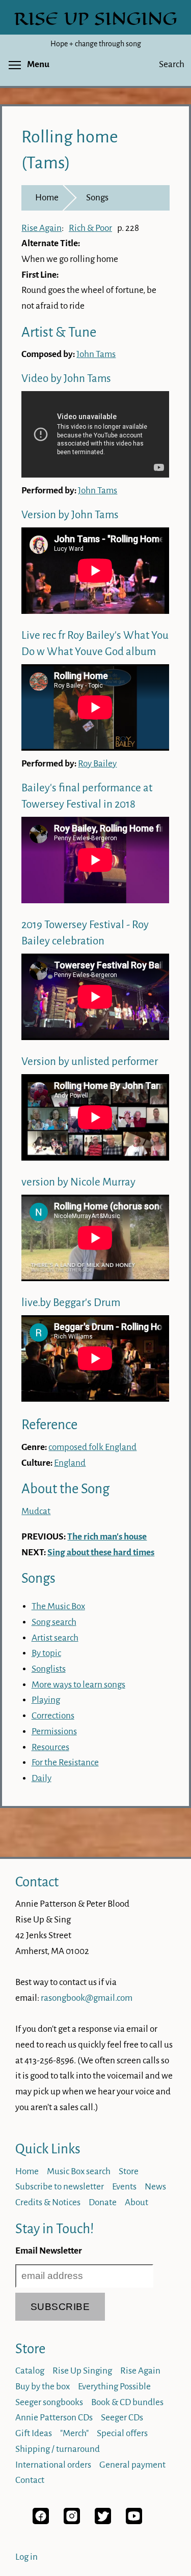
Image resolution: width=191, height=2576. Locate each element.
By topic (46, 1653)
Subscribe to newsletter (60, 2187)
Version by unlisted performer (90, 1062)
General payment (132, 2465)
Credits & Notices (48, 2202)
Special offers (122, 2433)
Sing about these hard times (101, 1552)
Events (124, 2187)
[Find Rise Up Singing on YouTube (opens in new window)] (134, 2521)
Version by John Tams (70, 515)
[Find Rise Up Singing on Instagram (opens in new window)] (72, 2521)
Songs (97, 198)
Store (129, 2171)
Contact (37, 1882)
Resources (50, 1747)
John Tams (96, 354)
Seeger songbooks (49, 2402)
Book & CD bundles (127, 2402)
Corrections (53, 1716)
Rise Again (42, 228)
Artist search (55, 1638)
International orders (53, 2465)
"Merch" (74, 2433)
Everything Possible (114, 2387)
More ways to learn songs (78, 1685)
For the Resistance (65, 1763)
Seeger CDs (122, 2418)
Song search (54, 1622)
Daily (42, 1778)
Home (47, 198)
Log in (26, 2557)
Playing (46, 1700)
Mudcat (36, 1511)
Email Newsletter (49, 2251)
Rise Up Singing (82, 2371)
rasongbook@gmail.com (87, 1998)
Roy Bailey (97, 764)
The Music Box (58, 1606)
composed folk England (92, 1447)
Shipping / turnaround (58, 2449)
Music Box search (79, 2171)
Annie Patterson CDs (54, 2418)
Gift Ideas (34, 2433)
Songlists (49, 1669)
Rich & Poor (90, 228)
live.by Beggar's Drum (71, 1303)
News (155, 2187)
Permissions (54, 1731)
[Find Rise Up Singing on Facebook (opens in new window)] (41, 2521)
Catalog (30, 2371)
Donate (103, 2202)
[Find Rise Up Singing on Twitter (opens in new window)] (103, 2521)
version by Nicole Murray (78, 1182)
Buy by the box (43, 2387)
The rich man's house (107, 1537)
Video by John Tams (66, 379)
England (70, 1463)
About (137, 2202)
